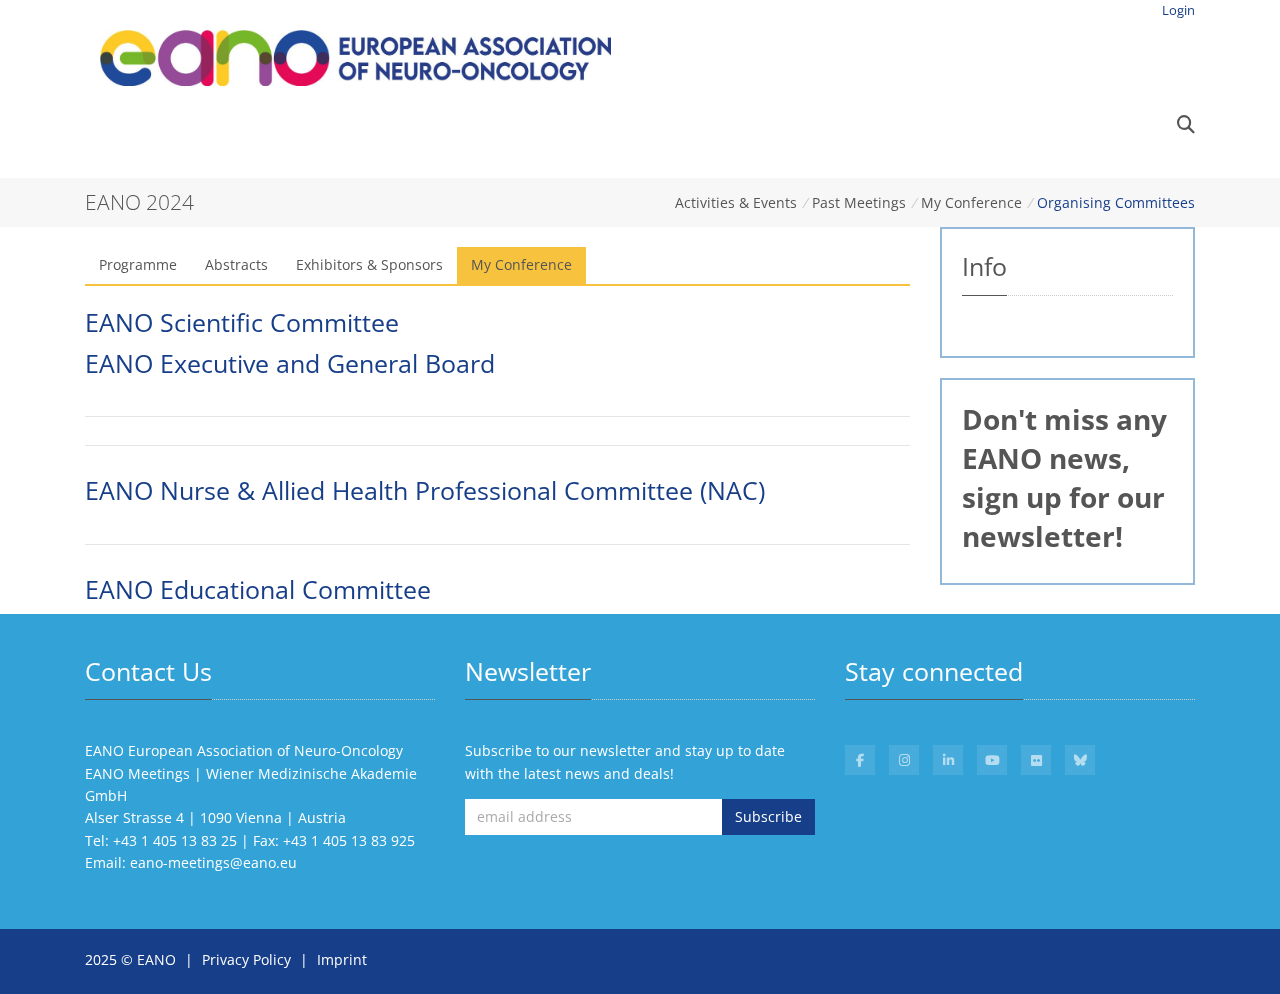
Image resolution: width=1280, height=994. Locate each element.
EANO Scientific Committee (242, 322)
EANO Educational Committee (258, 589)
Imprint (342, 959)
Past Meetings (859, 202)
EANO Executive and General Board (290, 363)
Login (1178, 10)
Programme (138, 264)
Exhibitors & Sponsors (369, 264)
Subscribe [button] (768, 816)
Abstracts (236, 264)
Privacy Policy (246, 959)
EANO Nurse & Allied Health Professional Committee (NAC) (425, 490)
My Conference (971, 202)
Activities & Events (736, 202)
